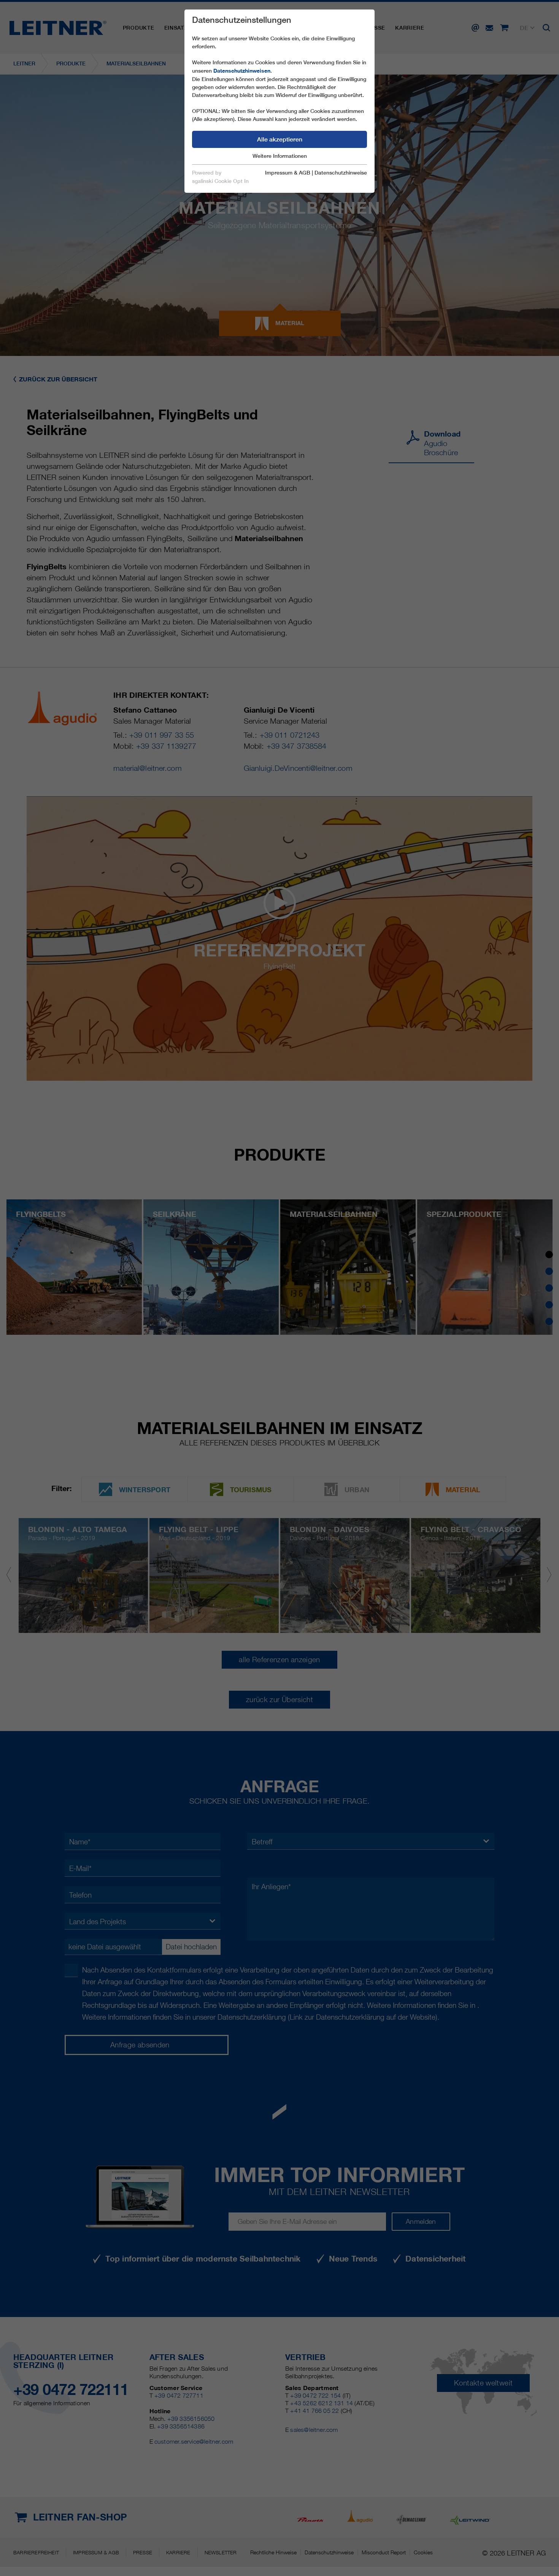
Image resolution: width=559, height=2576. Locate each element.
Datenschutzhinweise (341, 173)
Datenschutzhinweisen (242, 71)
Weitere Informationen (280, 156)
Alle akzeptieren (280, 139)
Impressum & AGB (288, 173)
